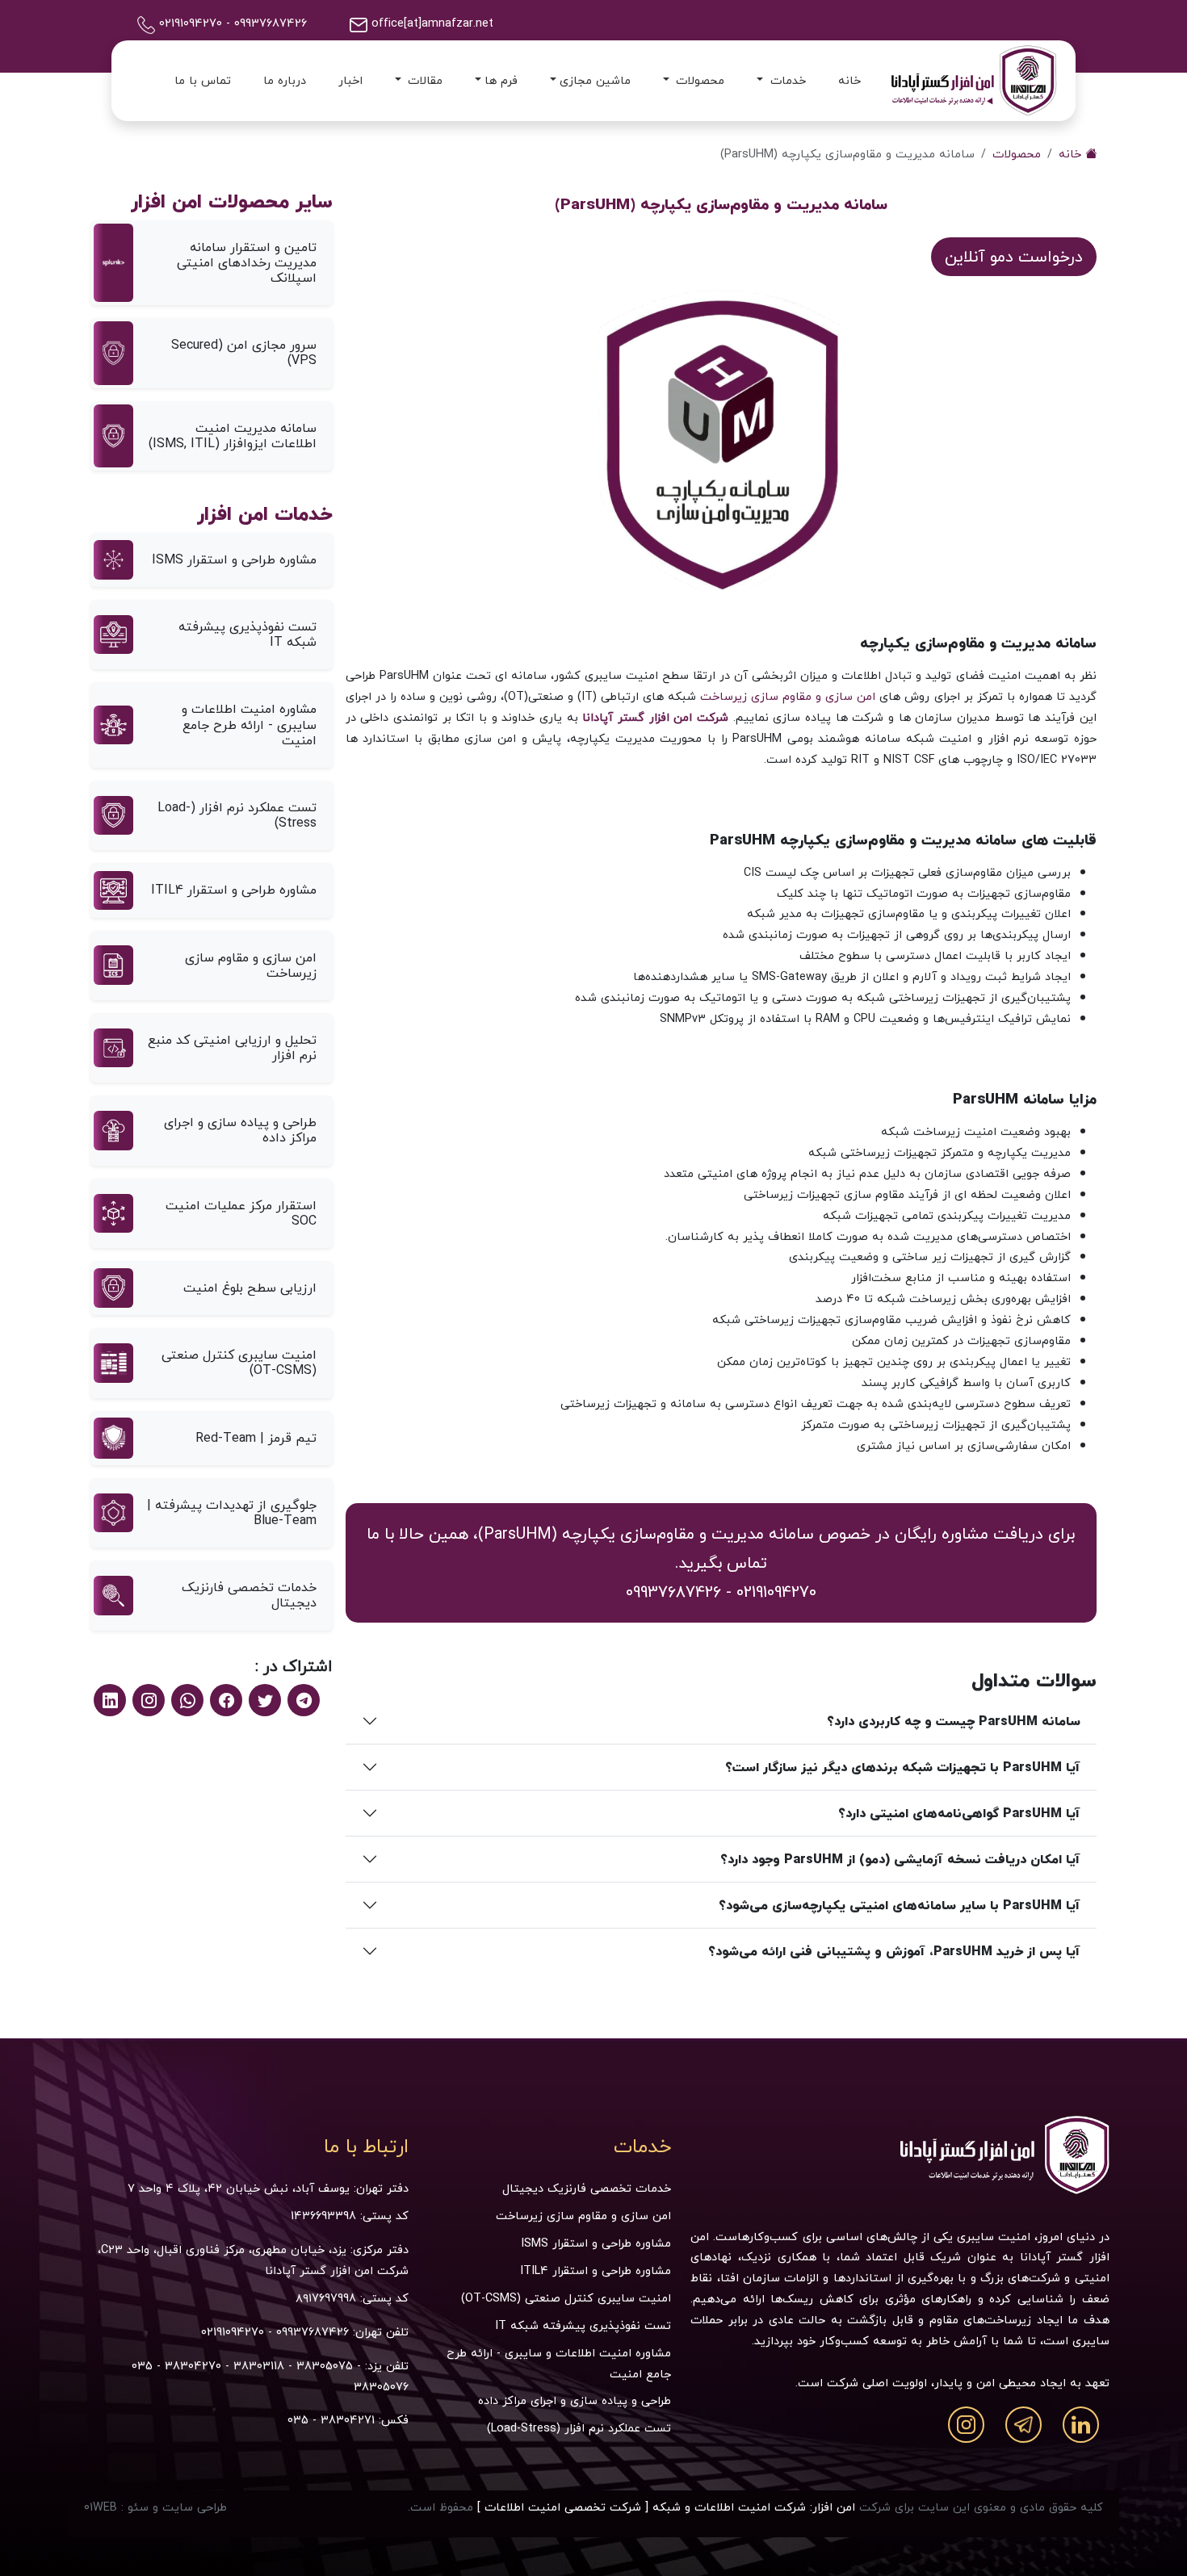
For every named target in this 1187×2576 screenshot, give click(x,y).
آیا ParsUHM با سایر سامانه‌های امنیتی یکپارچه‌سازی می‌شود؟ (900, 1905)
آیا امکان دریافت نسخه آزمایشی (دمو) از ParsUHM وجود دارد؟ (900, 1859)
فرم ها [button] (501, 80)
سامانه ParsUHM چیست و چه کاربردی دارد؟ (954, 1721)
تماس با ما (203, 80)
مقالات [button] (423, 80)
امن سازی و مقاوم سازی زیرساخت (788, 696)
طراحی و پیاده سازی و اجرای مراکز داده (575, 2400)
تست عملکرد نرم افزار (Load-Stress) (579, 2428)
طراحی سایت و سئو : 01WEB (155, 2507)
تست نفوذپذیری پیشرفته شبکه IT (583, 2325)
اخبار (350, 80)
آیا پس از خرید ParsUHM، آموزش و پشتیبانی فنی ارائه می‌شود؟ (894, 1951)
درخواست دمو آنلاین (1014, 256)
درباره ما (285, 80)
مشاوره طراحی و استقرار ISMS (596, 2243)
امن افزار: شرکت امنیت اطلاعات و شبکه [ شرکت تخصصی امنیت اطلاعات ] (666, 2507)
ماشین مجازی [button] (595, 80)
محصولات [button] (698, 80)
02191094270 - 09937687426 (275, 2332)
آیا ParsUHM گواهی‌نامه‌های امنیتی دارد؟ (959, 1813)
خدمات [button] (786, 80)
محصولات (1017, 154)
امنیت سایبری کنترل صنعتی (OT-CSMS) (566, 2298)
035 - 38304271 (331, 2420)
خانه (849, 80)
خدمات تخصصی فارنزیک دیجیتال (587, 2188)
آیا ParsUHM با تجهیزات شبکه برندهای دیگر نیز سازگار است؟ (903, 1767)
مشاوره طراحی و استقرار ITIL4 (596, 2270)
